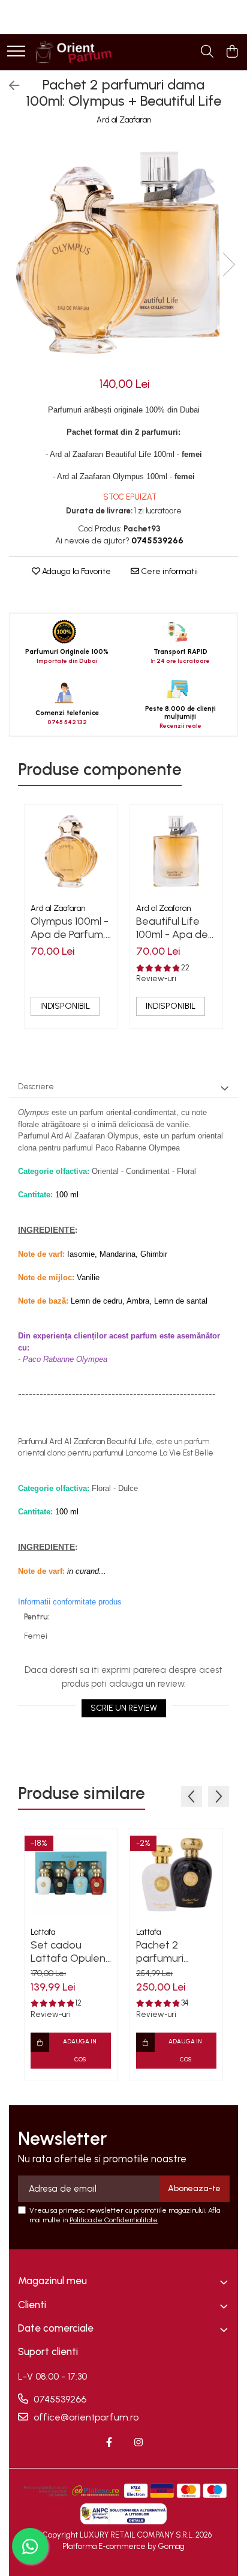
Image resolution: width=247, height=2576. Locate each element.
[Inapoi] (9, 86)
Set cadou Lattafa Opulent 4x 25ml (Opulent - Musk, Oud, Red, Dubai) (71, 1952)
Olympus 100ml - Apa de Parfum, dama (70, 928)
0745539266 (59, 2399)
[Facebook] (109, 2443)
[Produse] (16, 52)
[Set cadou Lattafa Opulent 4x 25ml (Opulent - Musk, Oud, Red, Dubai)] (71, 1875)
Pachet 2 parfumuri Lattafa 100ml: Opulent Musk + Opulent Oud (174, 1952)
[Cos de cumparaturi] (232, 52)
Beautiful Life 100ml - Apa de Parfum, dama (172, 928)
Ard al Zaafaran (124, 120)
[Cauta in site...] (207, 52)
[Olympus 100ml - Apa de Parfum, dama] (71, 851)
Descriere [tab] (36, 1087)
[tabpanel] (123, 252)
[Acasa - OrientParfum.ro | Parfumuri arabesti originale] (73, 52)
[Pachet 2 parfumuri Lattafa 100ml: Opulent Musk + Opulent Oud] (176, 1875)
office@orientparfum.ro (85, 2417)
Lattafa (43, 1932)
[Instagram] (138, 2443)
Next (228, 265)
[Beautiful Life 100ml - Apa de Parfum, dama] (176, 851)
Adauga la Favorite (76, 571)
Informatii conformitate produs (70, 1602)
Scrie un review (124, 1708)
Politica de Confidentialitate (114, 2220)
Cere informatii (168, 571)
